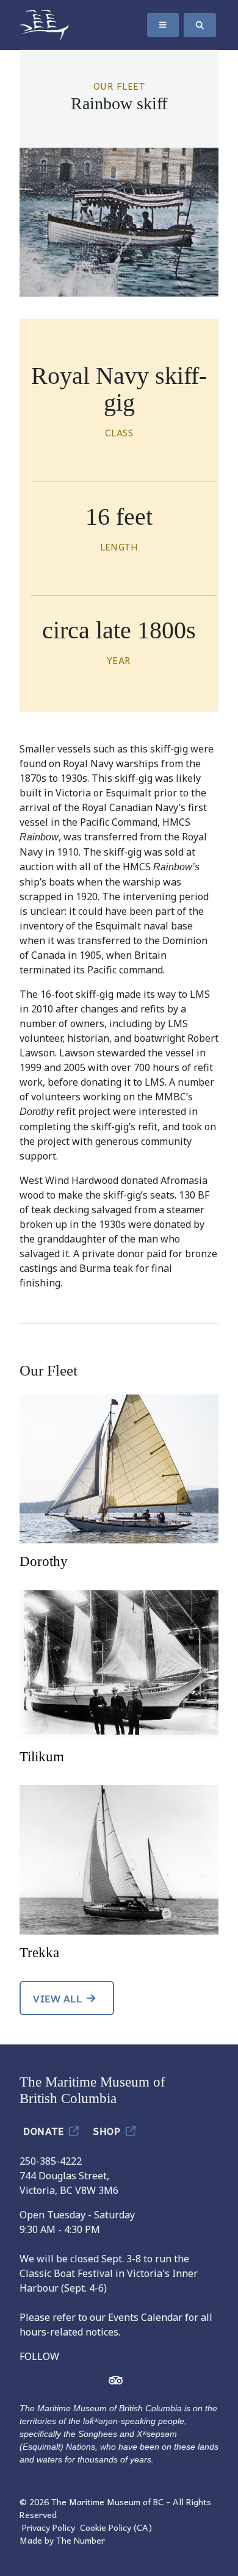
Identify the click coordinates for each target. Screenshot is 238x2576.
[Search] (200, 25)
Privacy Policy (49, 2527)
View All (57, 1998)
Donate (45, 2130)
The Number (81, 2540)
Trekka (39, 1952)
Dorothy (44, 1561)
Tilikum (42, 1756)
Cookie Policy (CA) (116, 2527)
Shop (108, 2130)
